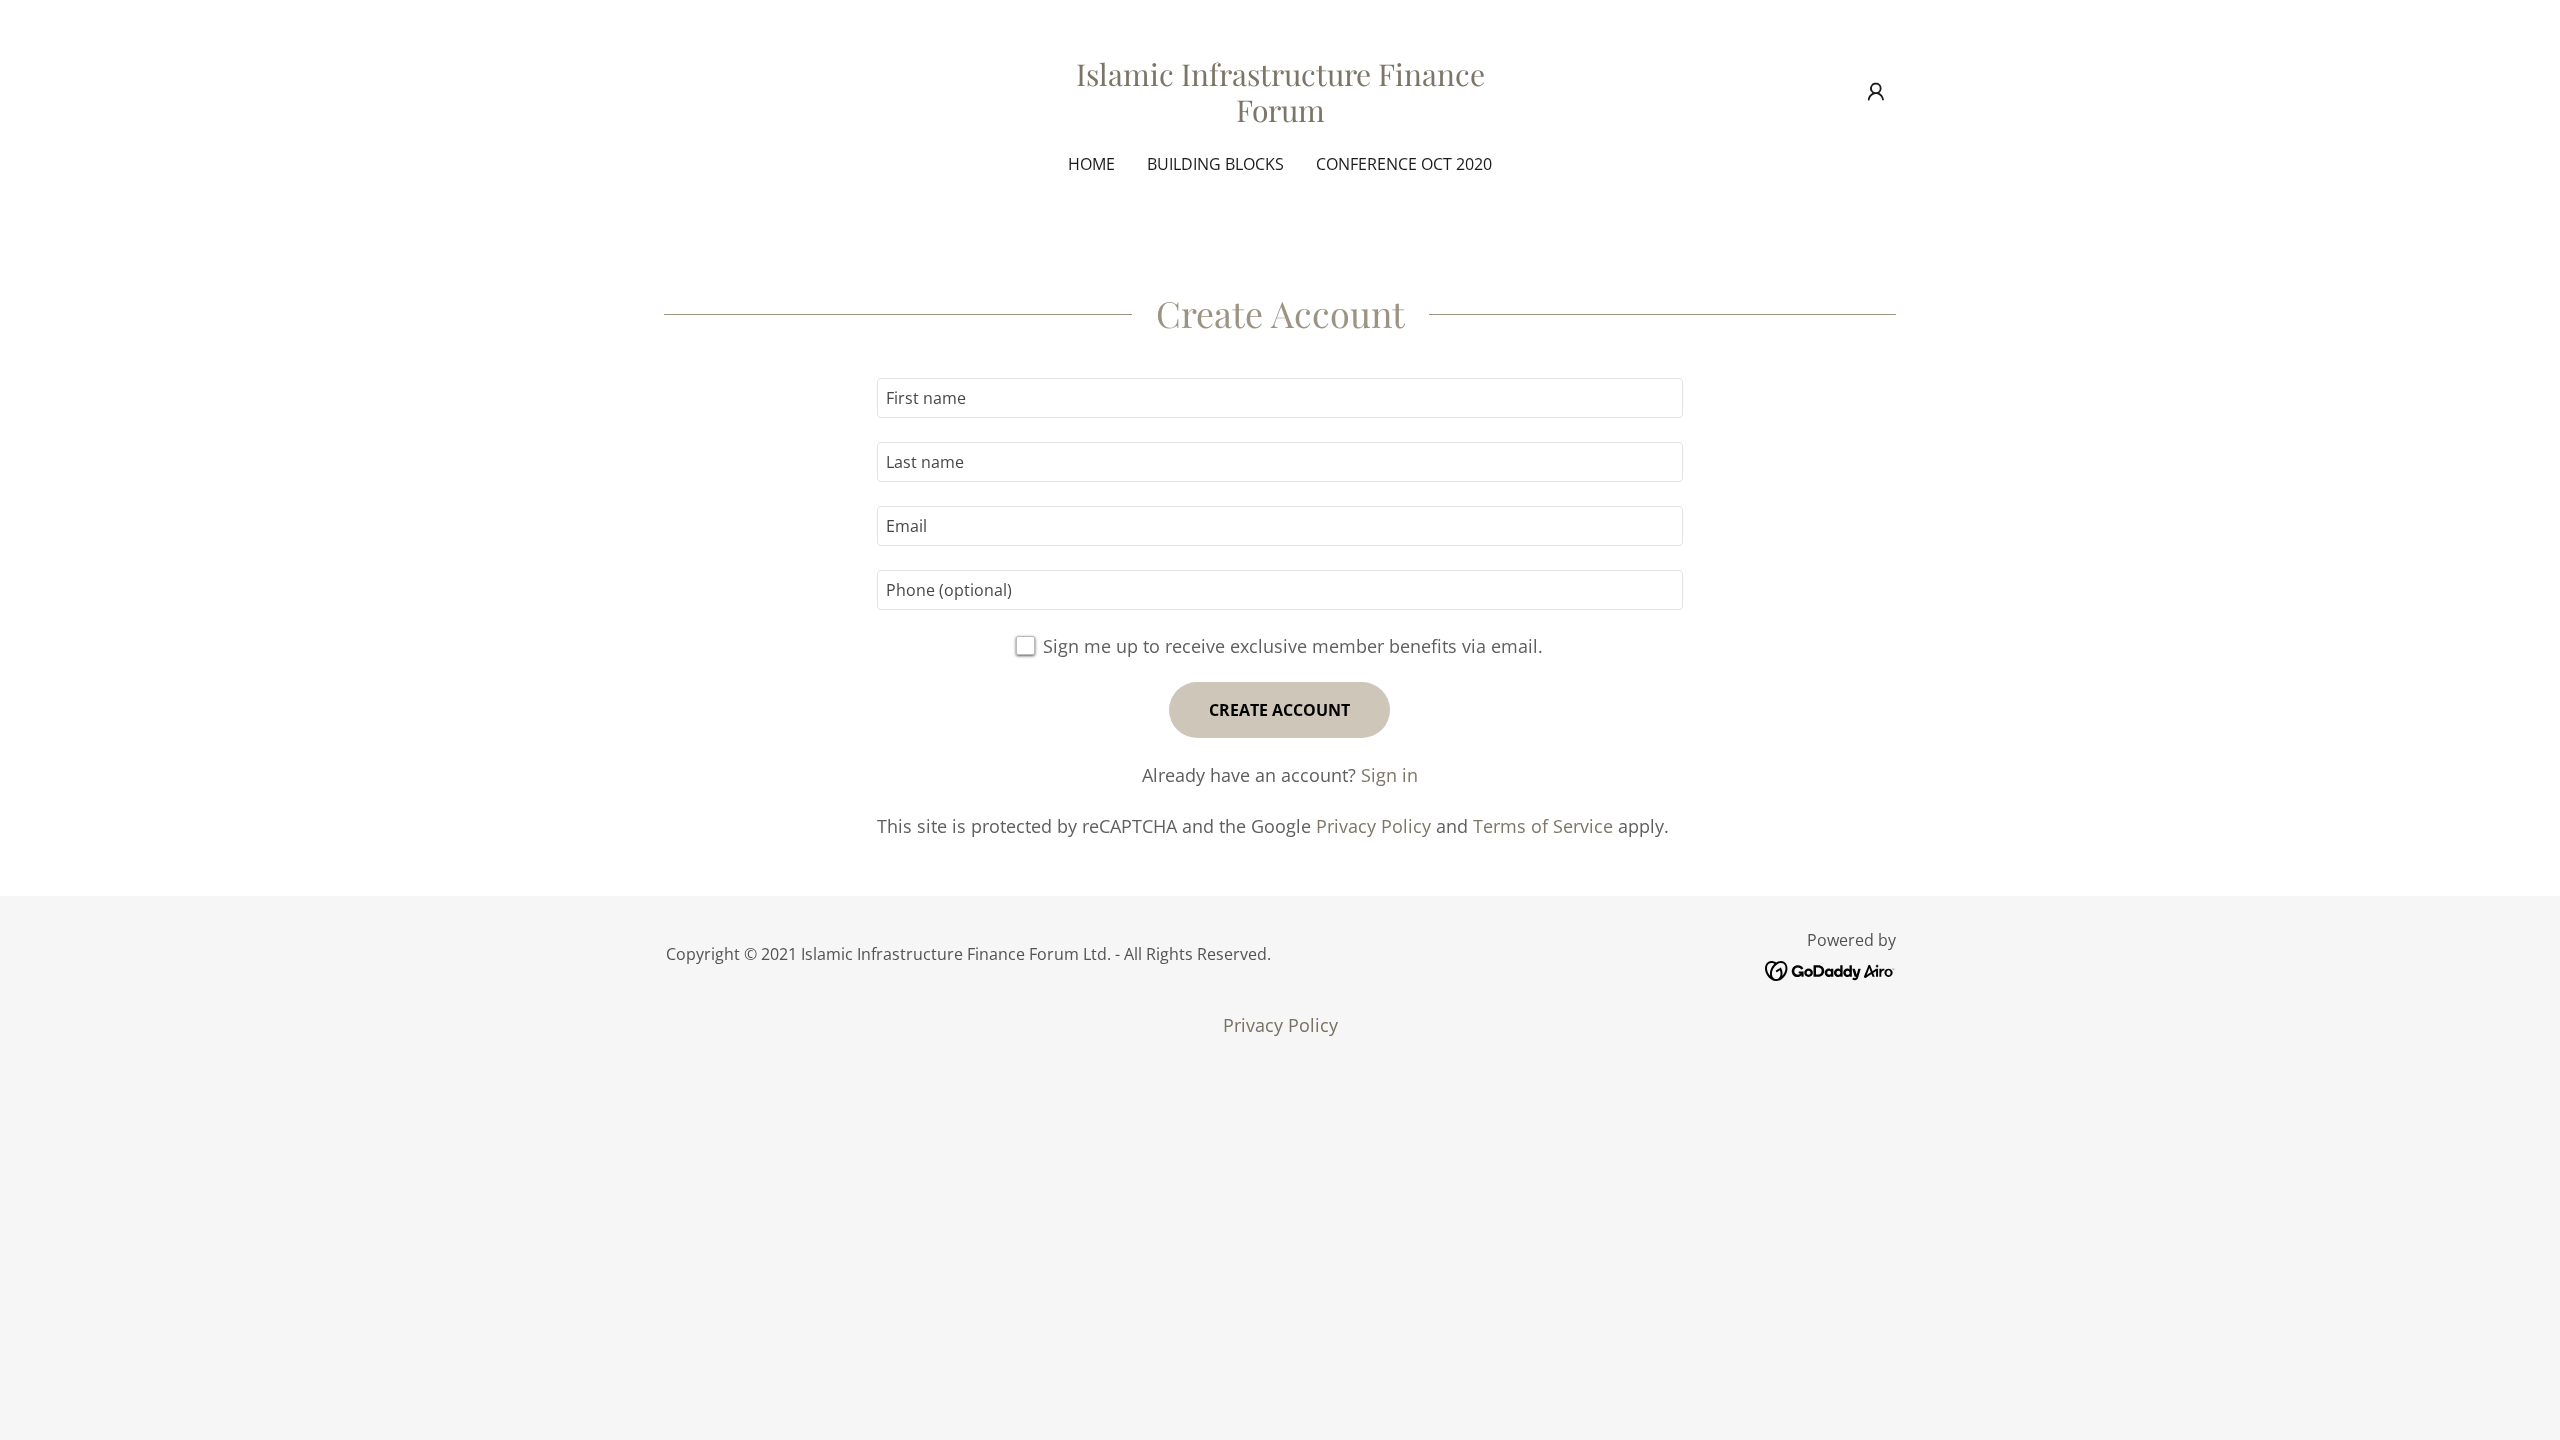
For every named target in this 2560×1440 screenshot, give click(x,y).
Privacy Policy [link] (1373, 826)
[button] (1876, 92)
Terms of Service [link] (1543, 826)
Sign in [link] (1389, 775)
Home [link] (1091, 164)
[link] (1280, 115)
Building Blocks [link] (1215, 164)
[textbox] (1279, 398)
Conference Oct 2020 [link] (1404, 164)
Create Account (1279, 710)
